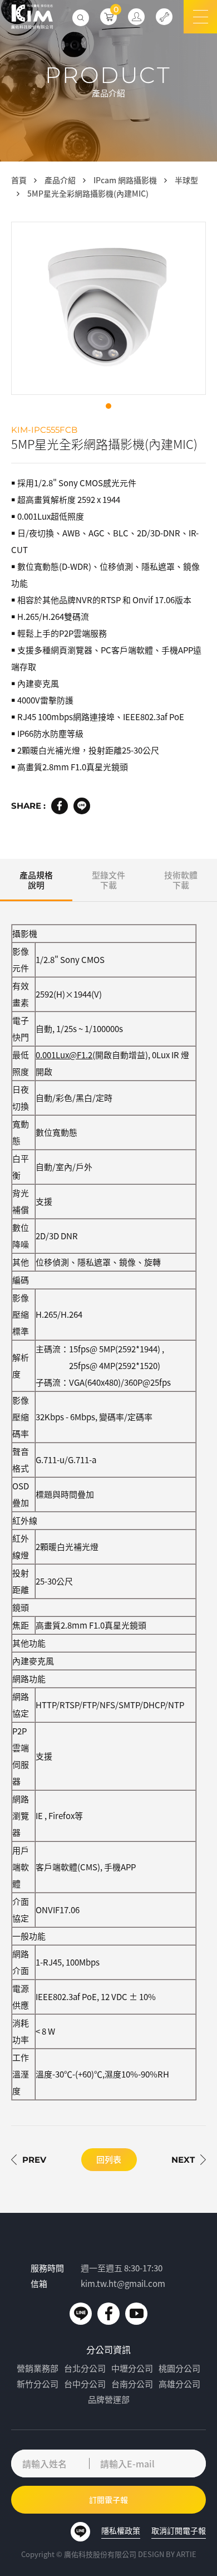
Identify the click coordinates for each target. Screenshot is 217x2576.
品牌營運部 (109, 2399)
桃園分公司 (179, 2368)
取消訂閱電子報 (179, 2530)
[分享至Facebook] (60, 806)
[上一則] (29, 2159)
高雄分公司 (179, 2384)
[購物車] (108, 17)
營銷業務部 (38, 2368)
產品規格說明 (36, 880)
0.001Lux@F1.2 (64, 1055)
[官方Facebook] (108, 2314)
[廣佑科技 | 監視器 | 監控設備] (32, 17)
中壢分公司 (132, 2368)
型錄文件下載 (108, 880)
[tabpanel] (108, 308)
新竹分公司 (38, 2384)
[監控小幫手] (164, 17)
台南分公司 (132, 2384)
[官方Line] (81, 2314)
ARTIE (186, 2554)
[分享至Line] (82, 806)
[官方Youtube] (136, 2314)
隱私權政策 (121, 2530)
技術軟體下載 (181, 880)
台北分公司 (85, 2368)
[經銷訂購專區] (136, 17)
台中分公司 (85, 2384)
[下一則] (189, 2159)
